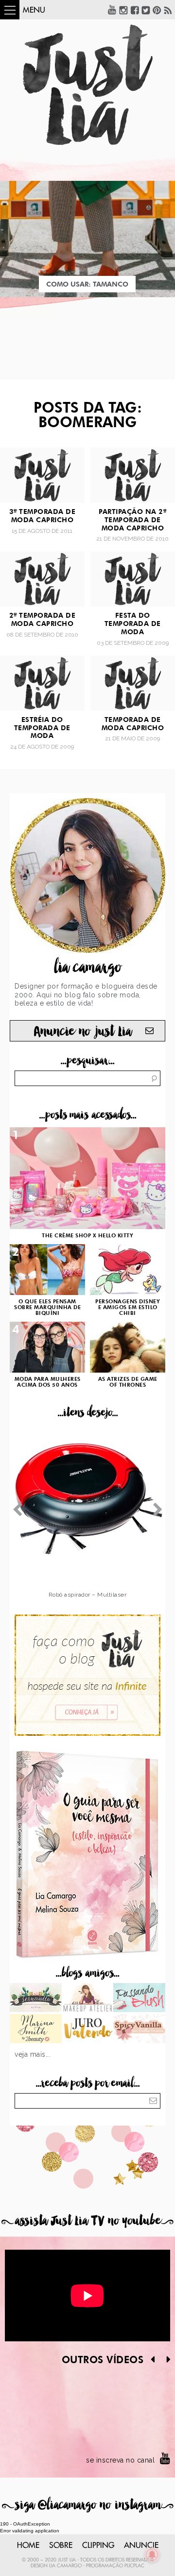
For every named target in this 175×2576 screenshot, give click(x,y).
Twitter (146, 10)
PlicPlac (134, 2566)
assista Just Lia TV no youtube (87, 2221)
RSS (168, 10)
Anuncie (141, 2545)
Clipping (98, 2545)
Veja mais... (33, 2054)
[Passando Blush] (139, 1999)
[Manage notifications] (152, 2555)
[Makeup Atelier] (88, 1999)
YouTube (112, 10)
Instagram (123, 10)
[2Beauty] (36, 2030)
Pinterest (157, 10)
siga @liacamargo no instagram (88, 2505)
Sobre (61, 2545)
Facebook (135, 10)
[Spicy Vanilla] (139, 2030)
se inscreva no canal (120, 2460)
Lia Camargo (65, 2566)
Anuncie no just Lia (83, 1032)
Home (28, 2545)
